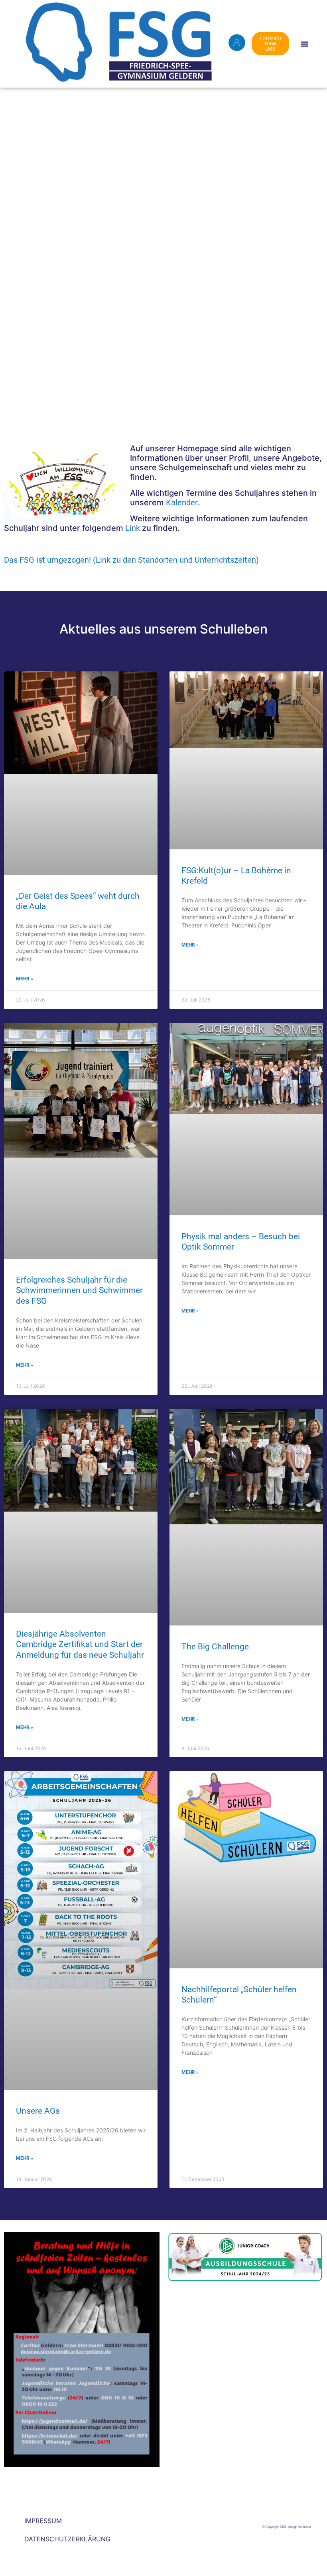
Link (133, 528)
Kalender (182, 503)
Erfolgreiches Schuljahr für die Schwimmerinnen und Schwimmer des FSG (79, 1290)
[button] (305, 44)
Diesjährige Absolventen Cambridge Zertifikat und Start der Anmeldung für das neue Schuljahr (80, 1644)
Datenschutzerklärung (67, 2539)
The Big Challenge (215, 1647)
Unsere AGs (38, 2111)
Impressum (43, 2521)
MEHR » (25, 979)
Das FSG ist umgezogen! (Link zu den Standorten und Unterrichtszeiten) (131, 560)
